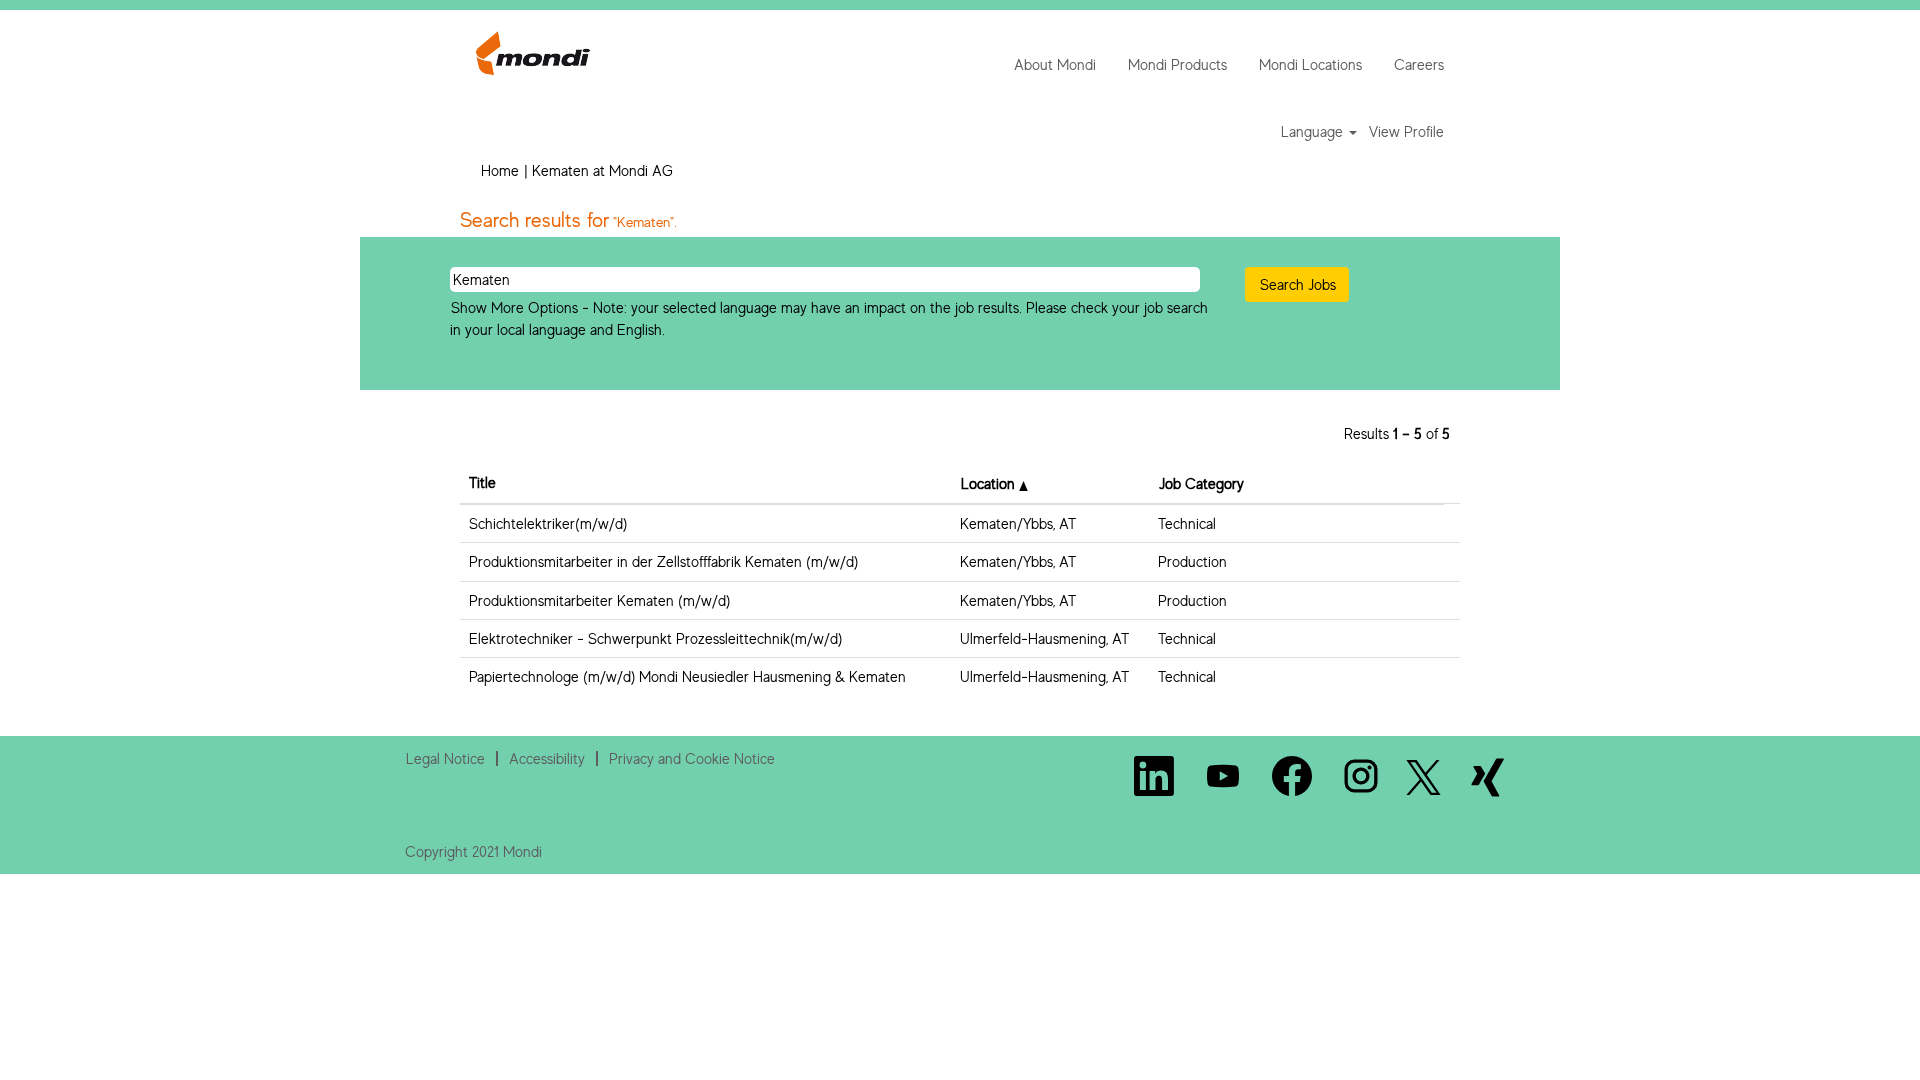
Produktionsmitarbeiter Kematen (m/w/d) (599, 600)
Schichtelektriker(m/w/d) (548, 523)
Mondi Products (1177, 64)
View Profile (1406, 131)
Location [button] (990, 483)
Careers (1419, 64)
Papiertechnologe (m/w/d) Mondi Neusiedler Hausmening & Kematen (687, 676)
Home (500, 170)
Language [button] (1314, 131)
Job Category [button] (1201, 483)
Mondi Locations (1310, 64)
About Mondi (1055, 64)
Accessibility (547, 758)
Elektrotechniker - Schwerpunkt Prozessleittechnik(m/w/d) (655, 638)
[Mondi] (533, 53)
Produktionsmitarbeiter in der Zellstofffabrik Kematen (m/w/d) (663, 561)
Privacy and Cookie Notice (692, 758)
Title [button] (482, 482)
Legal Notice (445, 758)
